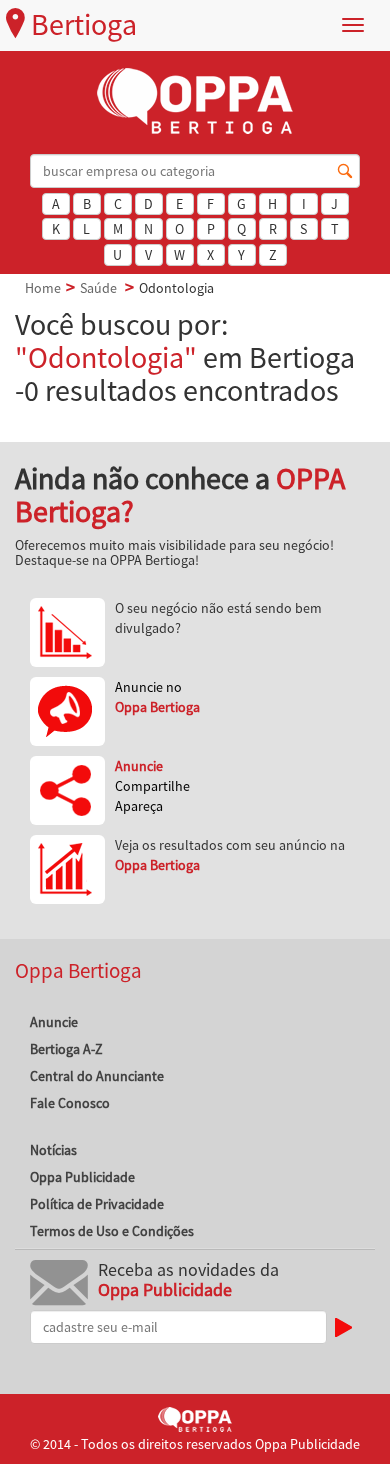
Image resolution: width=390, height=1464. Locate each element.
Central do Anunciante (97, 1076)
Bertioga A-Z (66, 1049)
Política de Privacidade (97, 1204)
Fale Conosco (70, 1103)
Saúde (98, 288)
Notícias (53, 1150)
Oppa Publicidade (82, 1177)
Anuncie (54, 1022)
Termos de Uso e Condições (112, 1231)
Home (43, 288)
